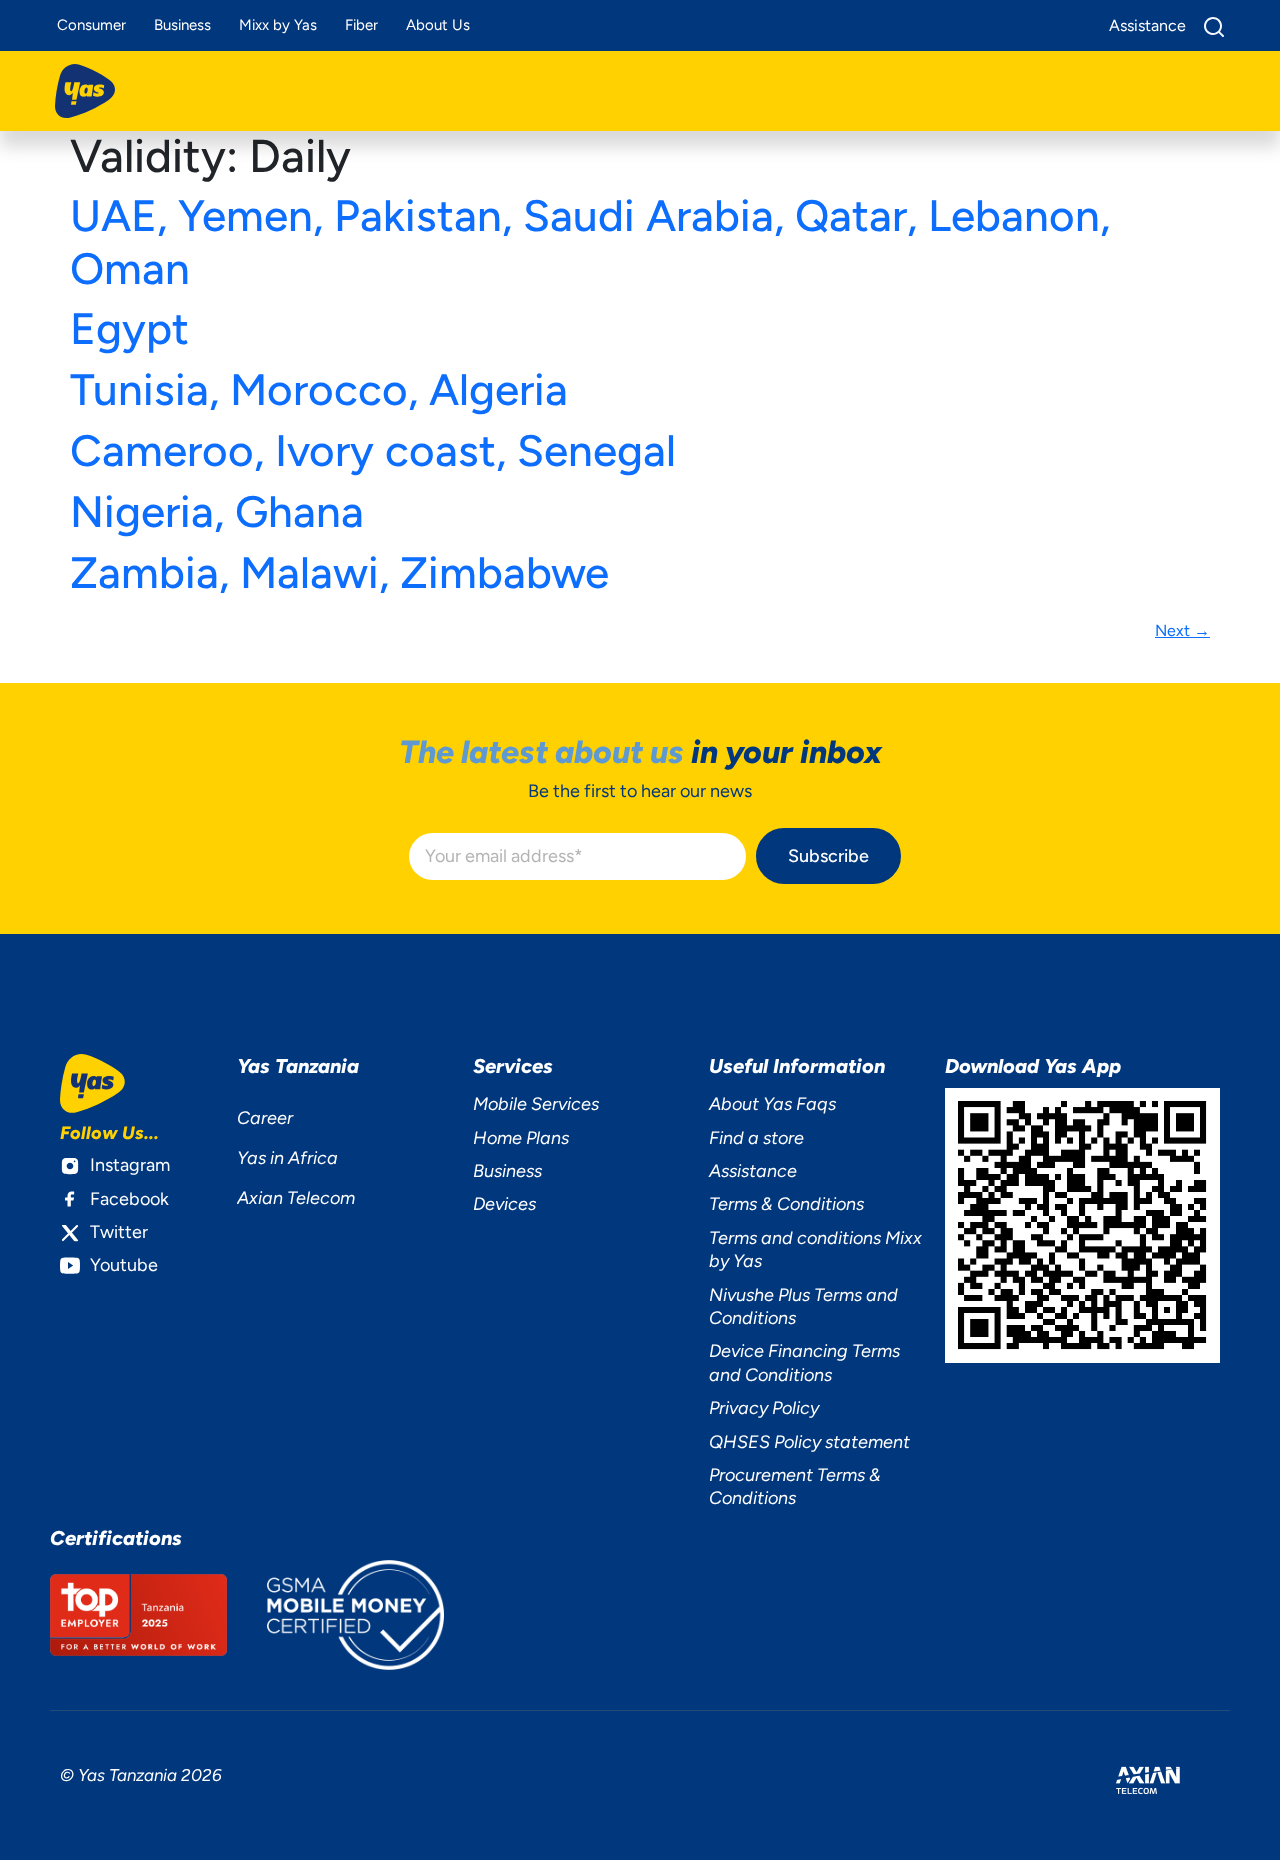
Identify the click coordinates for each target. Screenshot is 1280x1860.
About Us (438, 25)
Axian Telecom (296, 1198)
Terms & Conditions (786, 1204)
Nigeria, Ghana (217, 511)
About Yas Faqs (772, 1104)
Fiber (361, 25)
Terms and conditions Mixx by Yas (815, 1249)
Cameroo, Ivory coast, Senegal (373, 450)
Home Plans (521, 1138)
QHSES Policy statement (809, 1442)
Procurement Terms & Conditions (795, 1486)
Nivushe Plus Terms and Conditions (803, 1306)
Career (265, 1118)
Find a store (756, 1138)
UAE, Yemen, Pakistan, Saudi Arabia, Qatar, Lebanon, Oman (590, 242)
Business (182, 25)
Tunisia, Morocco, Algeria (319, 389)
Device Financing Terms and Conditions (804, 1362)
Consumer (91, 25)
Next (1182, 630)
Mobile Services (536, 1104)
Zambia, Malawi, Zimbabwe (339, 572)
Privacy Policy (764, 1408)
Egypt (129, 328)
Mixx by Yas (278, 25)
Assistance (753, 1171)
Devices (504, 1204)
